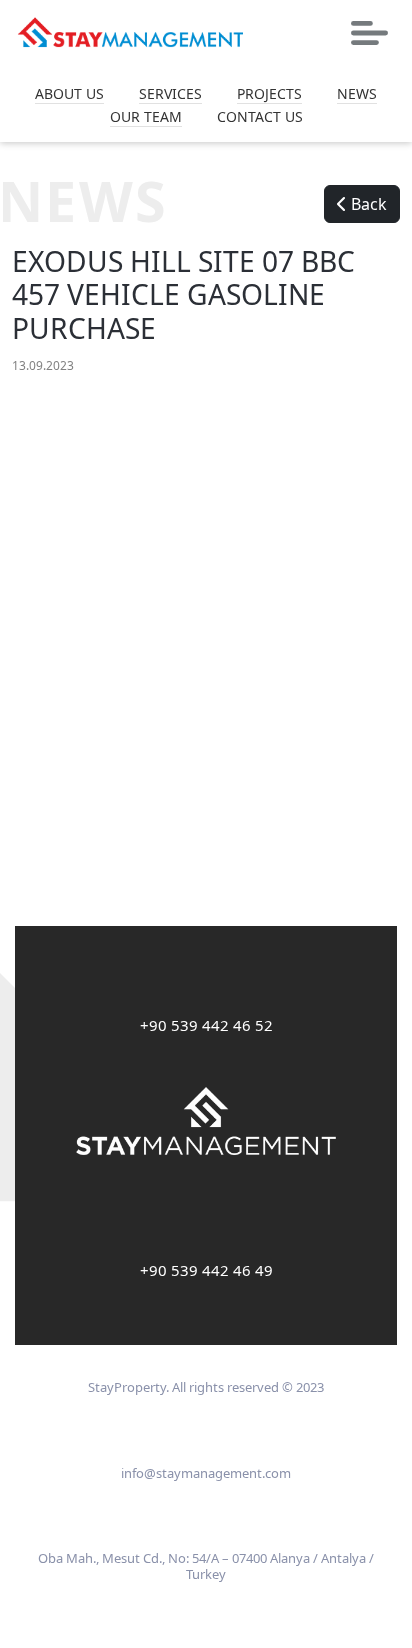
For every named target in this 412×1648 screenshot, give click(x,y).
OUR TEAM (146, 117)
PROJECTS (269, 94)
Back (367, 204)
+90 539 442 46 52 (206, 1025)
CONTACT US (260, 117)
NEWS (357, 94)
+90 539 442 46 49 (206, 1270)
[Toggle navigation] (369, 33)
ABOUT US (69, 94)
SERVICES (170, 94)
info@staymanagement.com (206, 1473)
